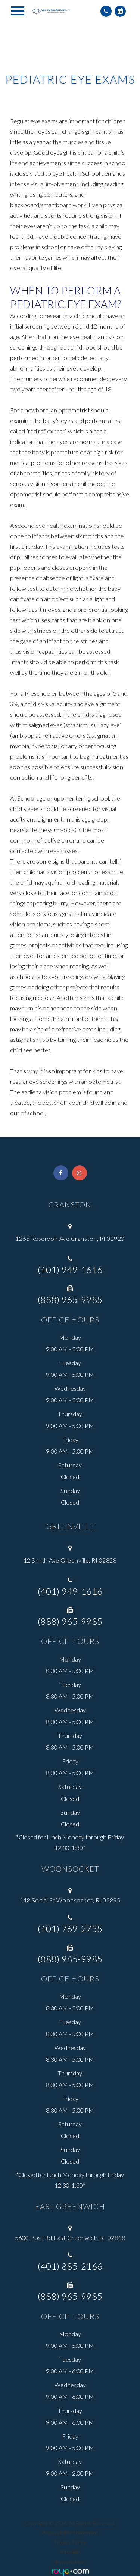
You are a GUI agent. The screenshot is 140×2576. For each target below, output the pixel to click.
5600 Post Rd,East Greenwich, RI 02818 (70, 2238)
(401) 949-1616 (70, 1270)
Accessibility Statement (70, 2532)
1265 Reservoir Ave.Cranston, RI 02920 (70, 1238)
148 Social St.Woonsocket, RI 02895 (70, 1900)
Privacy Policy (70, 2542)
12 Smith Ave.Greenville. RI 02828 (70, 1560)
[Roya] (70, 2572)
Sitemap (70, 2551)
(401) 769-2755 (70, 1929)
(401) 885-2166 (70, 2266)
